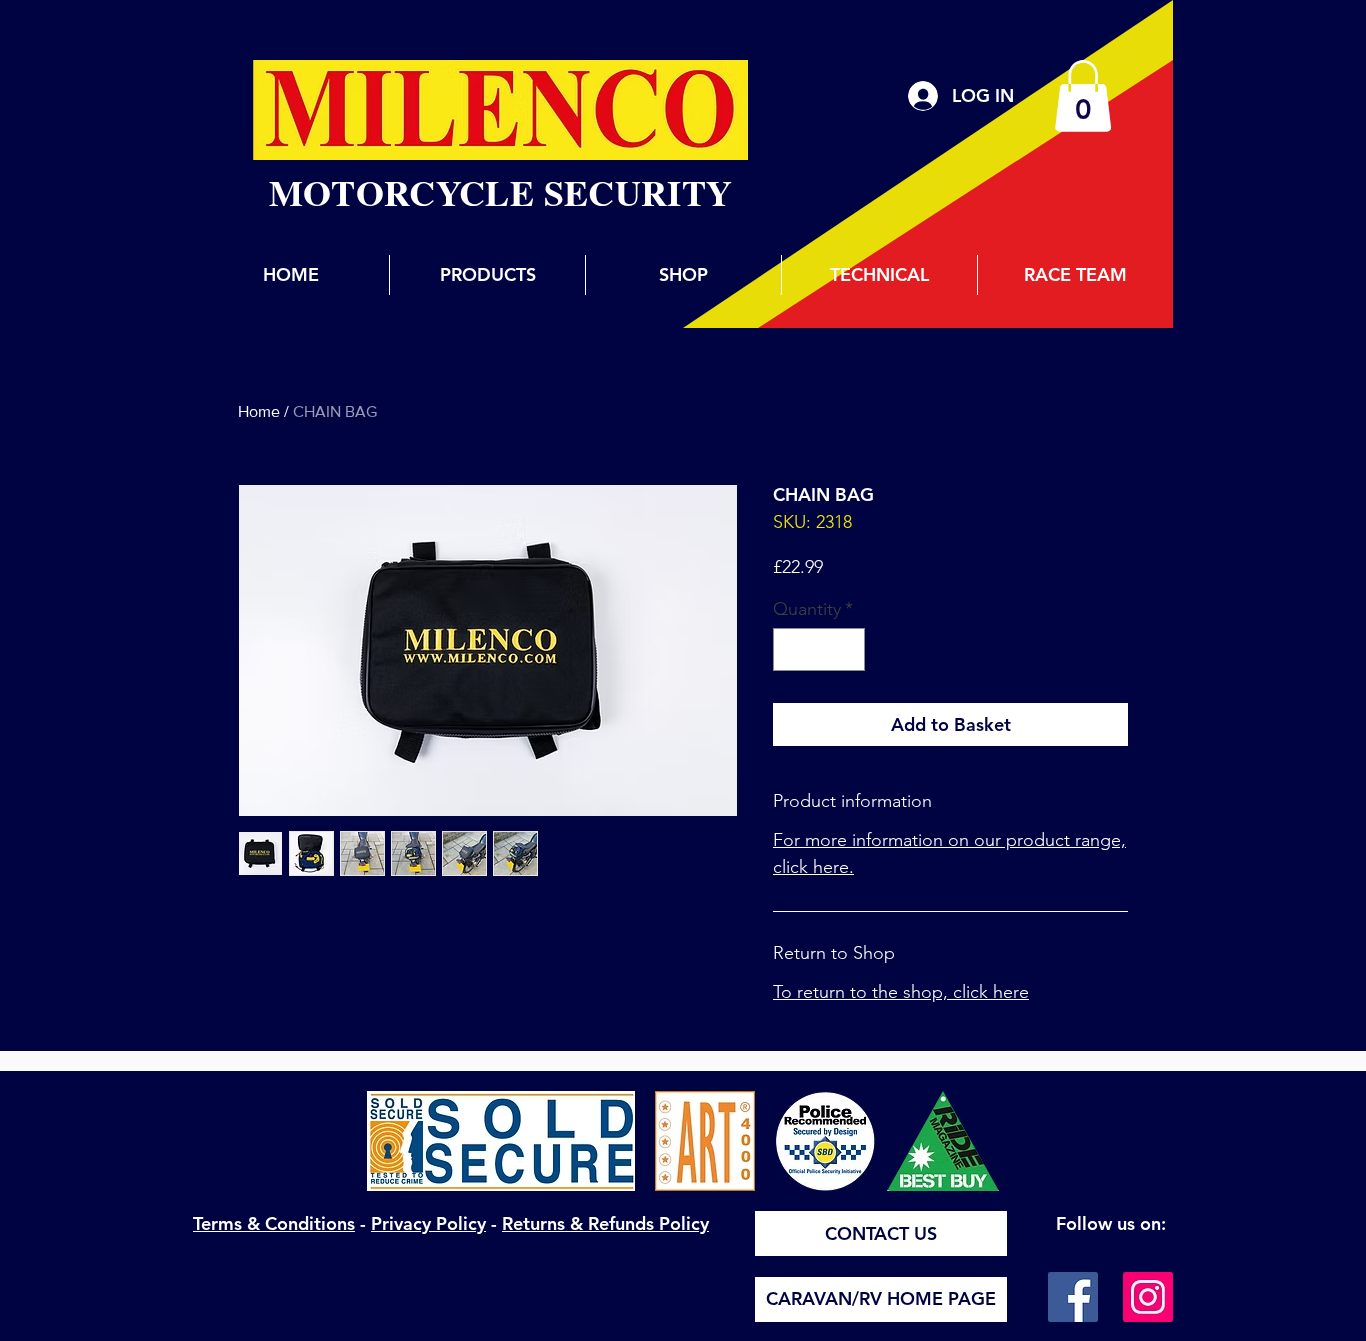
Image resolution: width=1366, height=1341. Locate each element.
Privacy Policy (428, 1223)
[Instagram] (1148, 1297)
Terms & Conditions (274, 1223)
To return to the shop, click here (901, 992)
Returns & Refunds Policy (605, 1223)
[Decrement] (791, 649)
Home (259, 411)
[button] (1083, 96)
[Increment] (846, 649)
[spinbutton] (819, 649)
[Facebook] (1073, 1297)
